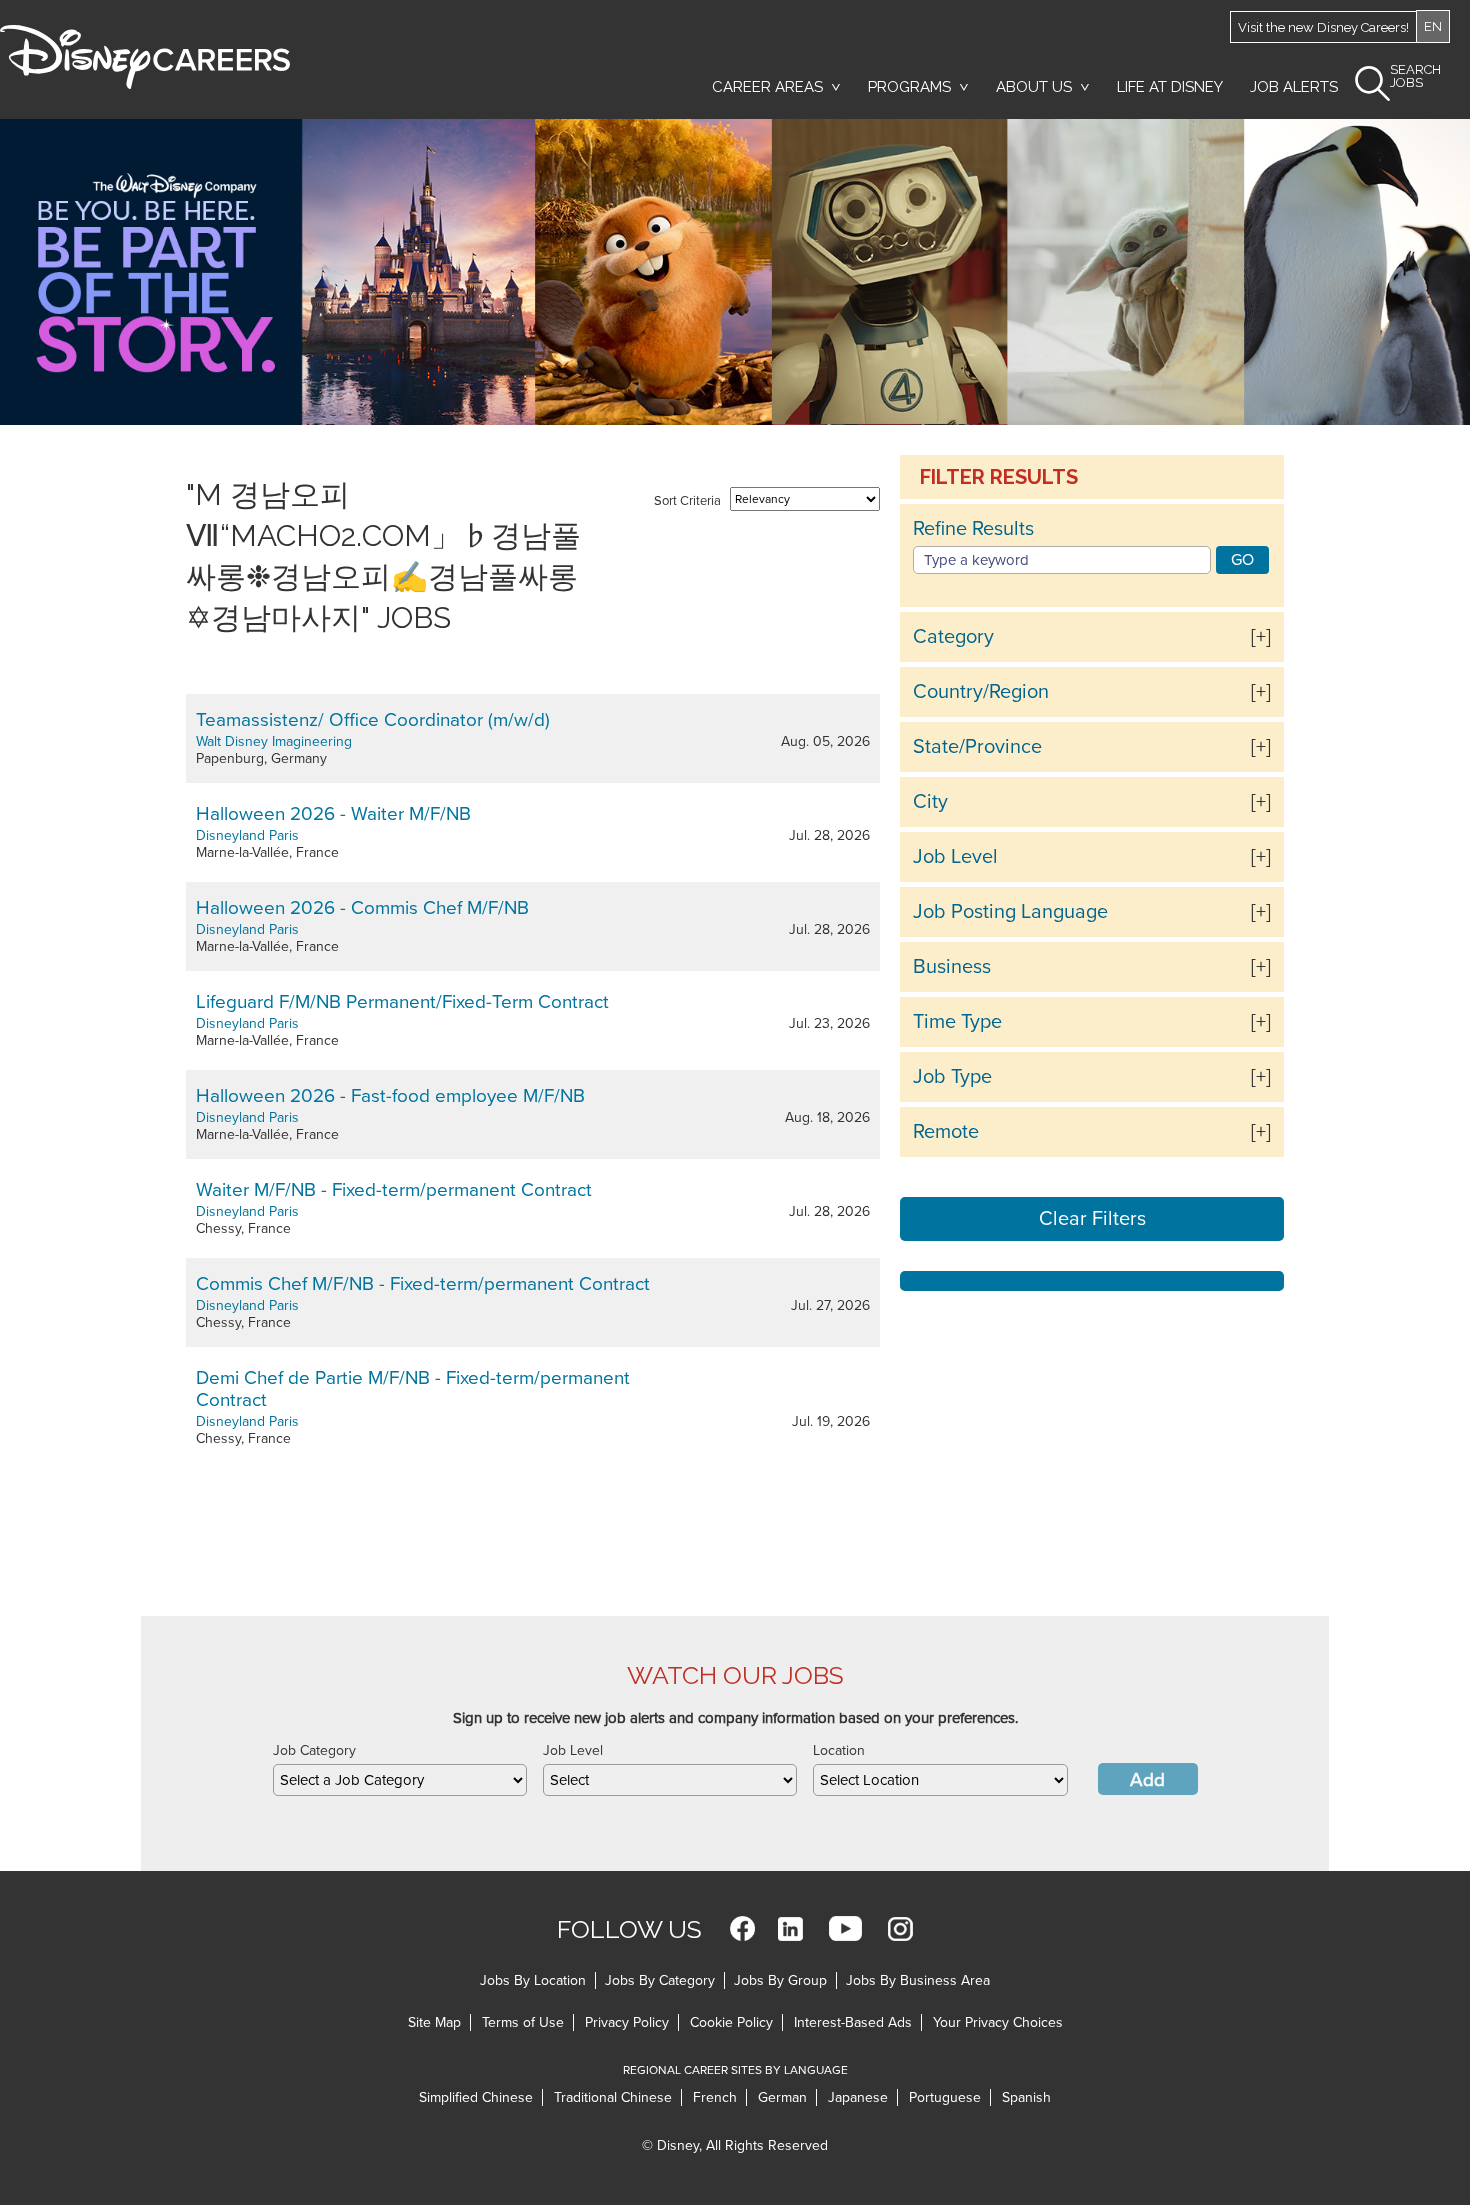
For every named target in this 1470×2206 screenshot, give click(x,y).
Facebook (742, 1928)
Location (839, 1750)
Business (952, 967)
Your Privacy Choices (998, 2022)
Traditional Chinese (613, 2097)
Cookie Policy (731, 2022)
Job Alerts (1294, 87)
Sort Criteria (687, 501)
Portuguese (945, 2097)
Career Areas (767, 87)
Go (1242, 560)
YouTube (845, 1928)
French (715, 2097)
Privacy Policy (627, 2022)
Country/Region (981, 692)
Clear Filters (1092, 1219)
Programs (909, 87)
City (930, 802)
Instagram (900, 1928)
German (782, 2097)
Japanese (858, 2097)
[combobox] (400, 1780)
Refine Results (973, 529)
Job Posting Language (1010, 912)
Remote (946, 1132)
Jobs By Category (660, 1980)
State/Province (977, 747)
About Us (1034, 87)
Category (953, 637)
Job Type (952, 1077)
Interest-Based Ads (853, 2022)
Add (1147, 1780)
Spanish (1026, 2097)
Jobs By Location (533, 1980)
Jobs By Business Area (918, 1980)
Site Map (434, 2022)
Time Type (957, 1022)
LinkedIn (790, 1928)
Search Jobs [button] (1415, 76)
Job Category (314, 1750)
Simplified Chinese (476, 2097)
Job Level (955, 857)
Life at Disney (1170, 87)
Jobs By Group (780, 1980)
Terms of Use (523, 2022)
